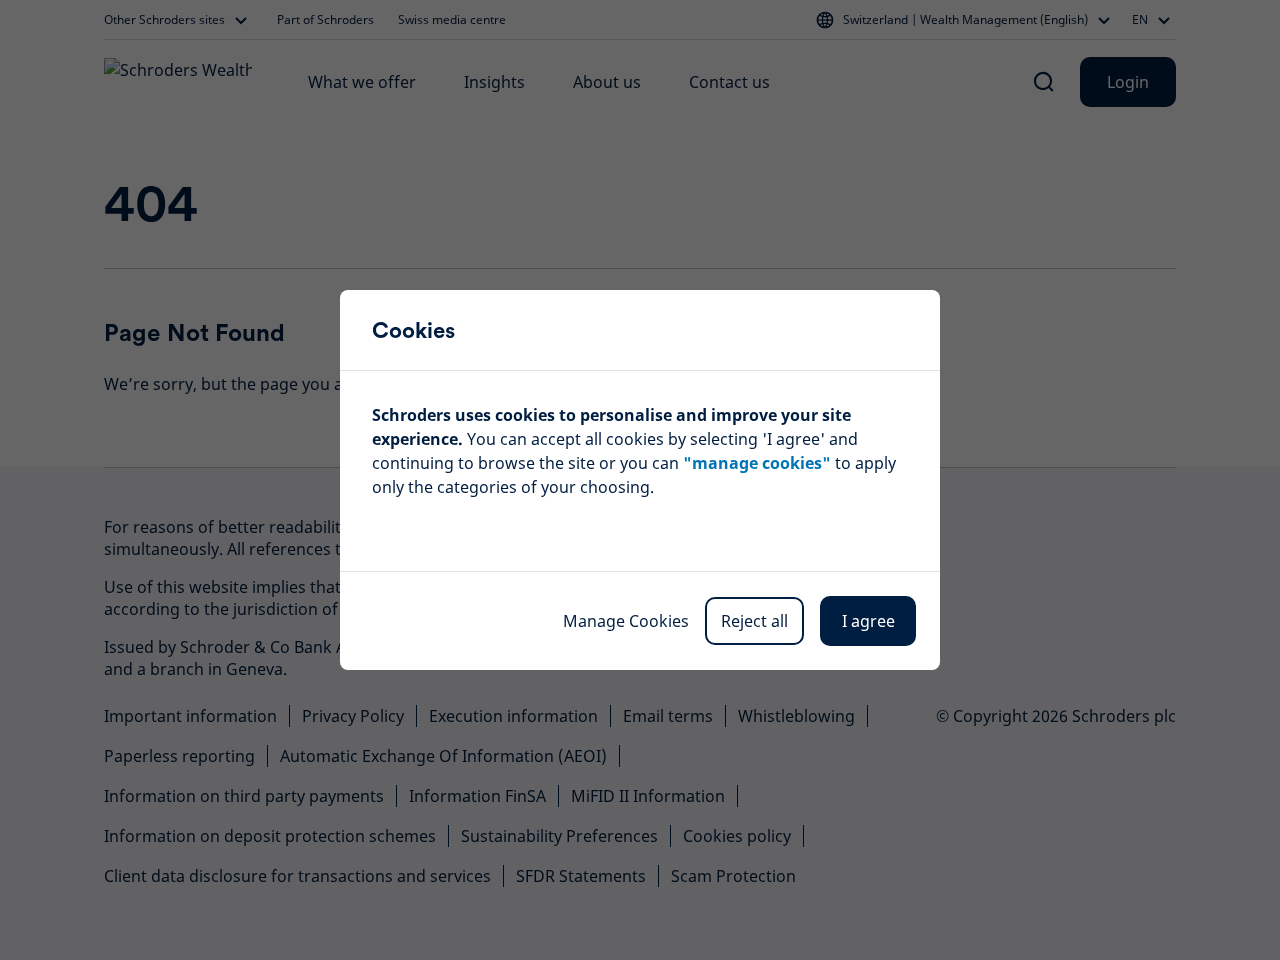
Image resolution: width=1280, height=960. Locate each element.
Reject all (754, 621)
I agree (868, 621)
